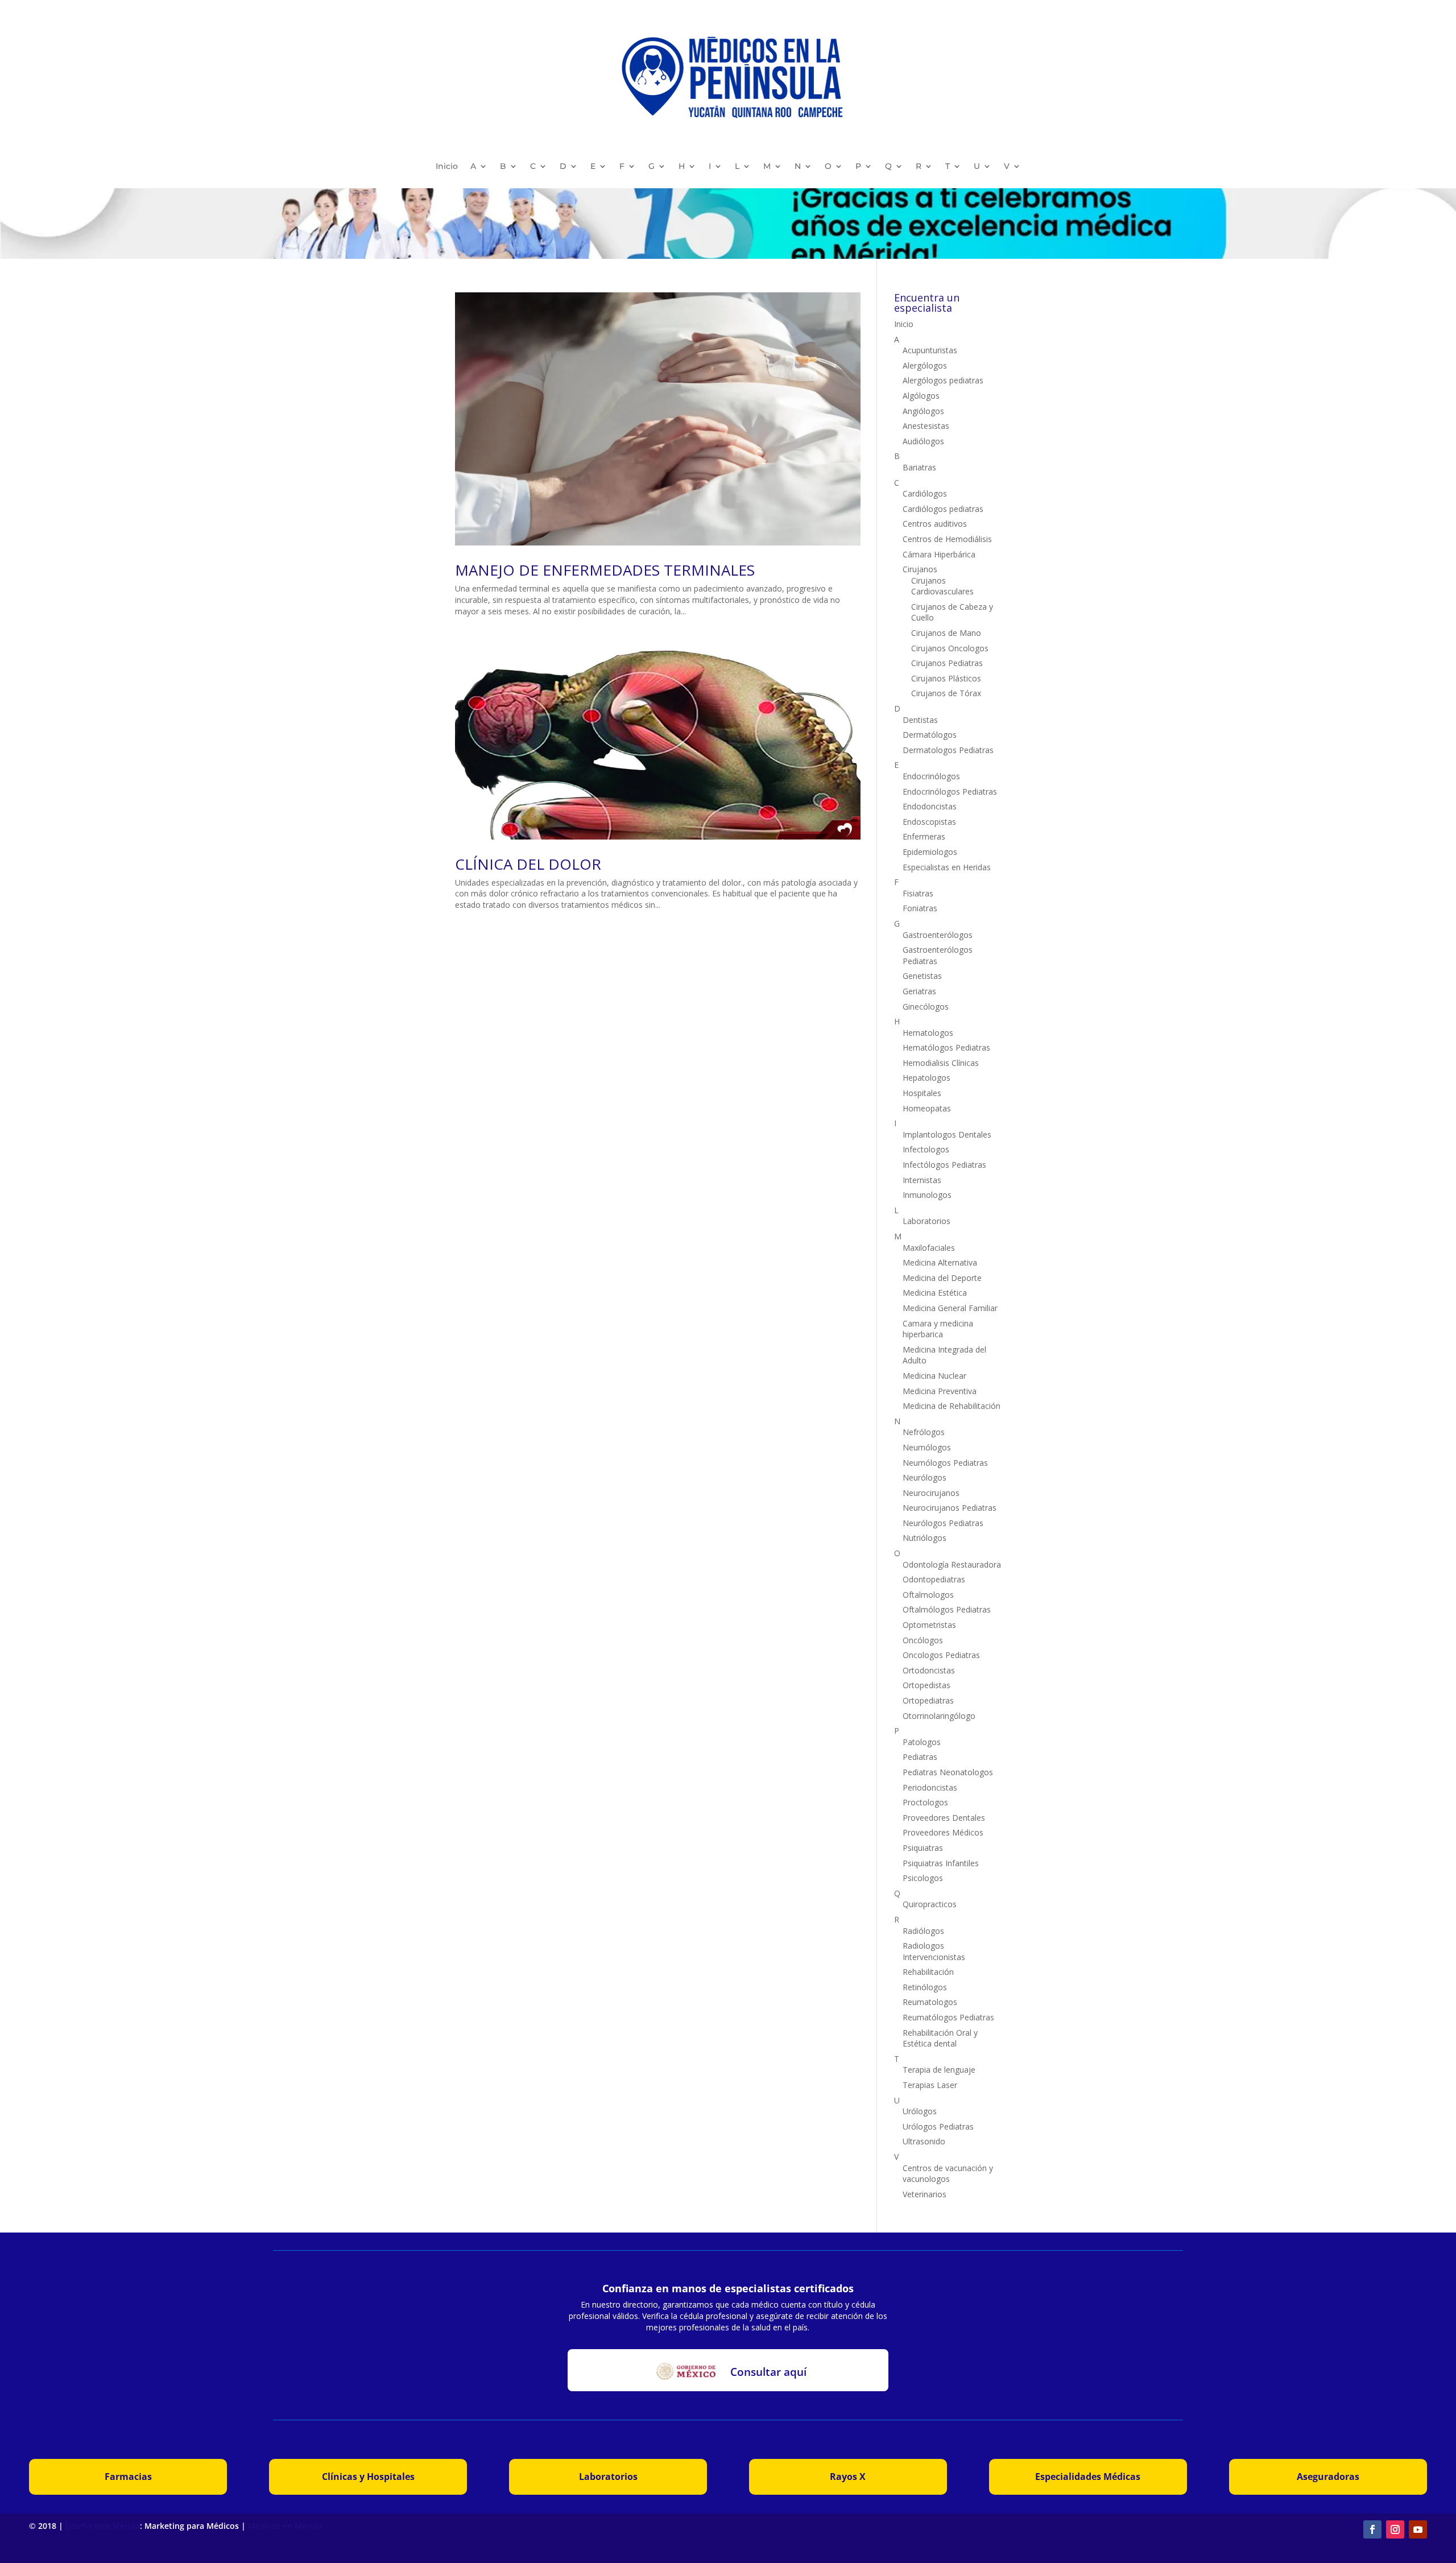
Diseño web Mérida (103, 2526)
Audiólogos (923, 441)
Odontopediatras (934, 1579)
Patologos (922, 1742)
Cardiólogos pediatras (943, 509)
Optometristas (929, 1625)
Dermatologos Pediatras (948, 750)
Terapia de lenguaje (939, 2070)
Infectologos (926, 1149)
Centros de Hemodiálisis (947, 539)
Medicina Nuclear (934, 1376)
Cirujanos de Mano (946, 633)
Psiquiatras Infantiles (941, 1863)
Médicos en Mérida (285, 2526)
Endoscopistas (929, 822)
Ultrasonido (924, 2141)
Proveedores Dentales (944, 1818)
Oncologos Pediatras (941, 1655)
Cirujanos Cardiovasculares (942, 586)
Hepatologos (926, 1078)
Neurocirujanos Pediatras (950, 1508)
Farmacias (128, 2477)
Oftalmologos (928, 1595)
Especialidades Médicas (1088, 2477)
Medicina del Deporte (942, 1278)
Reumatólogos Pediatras (948, 2017)
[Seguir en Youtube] (1418, 2529)
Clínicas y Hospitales (368, 2477)
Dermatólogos (930, 735)
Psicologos (923, 1878)
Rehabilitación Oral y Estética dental (940, 2038)
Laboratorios (926, 1221)
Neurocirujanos (931, 1493)
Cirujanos (920, 569)
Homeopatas (927, 1108)
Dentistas (920, 720)
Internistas (922, 1180)
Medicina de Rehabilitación (952, 1406)
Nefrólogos (924, 1432)
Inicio (447, 166)
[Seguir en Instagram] (1395, 2529)
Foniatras (920, 908)
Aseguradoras (1328, 2477)
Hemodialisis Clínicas (941, 1063)
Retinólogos (925, 1987)
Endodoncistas (930, 806)
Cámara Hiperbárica (939, 554)
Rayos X (848, 2477)
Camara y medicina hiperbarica (938, 1329)
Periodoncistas (930, 1787)
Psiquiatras (923, 1848)
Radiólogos (923, 1931)
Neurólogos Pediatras (943, 1523)
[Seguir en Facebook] (1372, 2529)
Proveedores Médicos (943, 1832)
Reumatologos (930, 2002)
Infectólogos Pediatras (944, 1165)
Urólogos (920, 2111)
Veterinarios (925, 2194)
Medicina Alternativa (940, 1262)
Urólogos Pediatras (938, 2126)
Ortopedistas (926, 1685)
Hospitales (922, 1093)
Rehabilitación (928, 1972)
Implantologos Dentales (947, 1134)
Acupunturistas (930, 350)
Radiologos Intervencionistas (934, 1951)
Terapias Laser (930, 2085)
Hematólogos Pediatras (946, 1047)
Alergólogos (925, 365)
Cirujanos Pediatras (947, 663)
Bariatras (919, 467)
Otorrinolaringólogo (939, 1716)
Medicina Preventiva (940, 1391)
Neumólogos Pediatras (945, 1463)
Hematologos (928, 1033)
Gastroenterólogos (938, 935)
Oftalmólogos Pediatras (947, 1609)
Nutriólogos (925, 1538)
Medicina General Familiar (950, 1308)
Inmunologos (927, 1195)
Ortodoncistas (929, 1670)
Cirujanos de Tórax (946, 693)
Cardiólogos (925, 493)
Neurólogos (925, 1477)
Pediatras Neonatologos (948, 1772)
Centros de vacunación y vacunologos (948, 2174)
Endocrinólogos (931, 776)
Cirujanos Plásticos (946, 678)
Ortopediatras (928, 1700)
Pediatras (920, 1757)
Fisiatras (918, 893)
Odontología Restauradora (952, 1564)
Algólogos (921, 396)
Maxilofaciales (929, 1248)
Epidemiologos (930, 852)
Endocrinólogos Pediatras (950, 791)
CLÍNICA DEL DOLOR (528, 864)
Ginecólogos (926, 1006)
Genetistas (922, 976)
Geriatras (919, 991)
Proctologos (925, 1802)
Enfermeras (924, 836)
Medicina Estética (935, 1293)
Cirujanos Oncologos (950, 648)
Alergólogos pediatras (943, 380)
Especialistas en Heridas (947, 867)
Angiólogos (923, 411)
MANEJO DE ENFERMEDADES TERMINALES (605, 570)
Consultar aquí (768, 2372)
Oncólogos (923, 1640)
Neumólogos (927, 1447)
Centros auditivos (935, 524)
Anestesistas (926, 426)
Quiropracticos (930, 1904)
